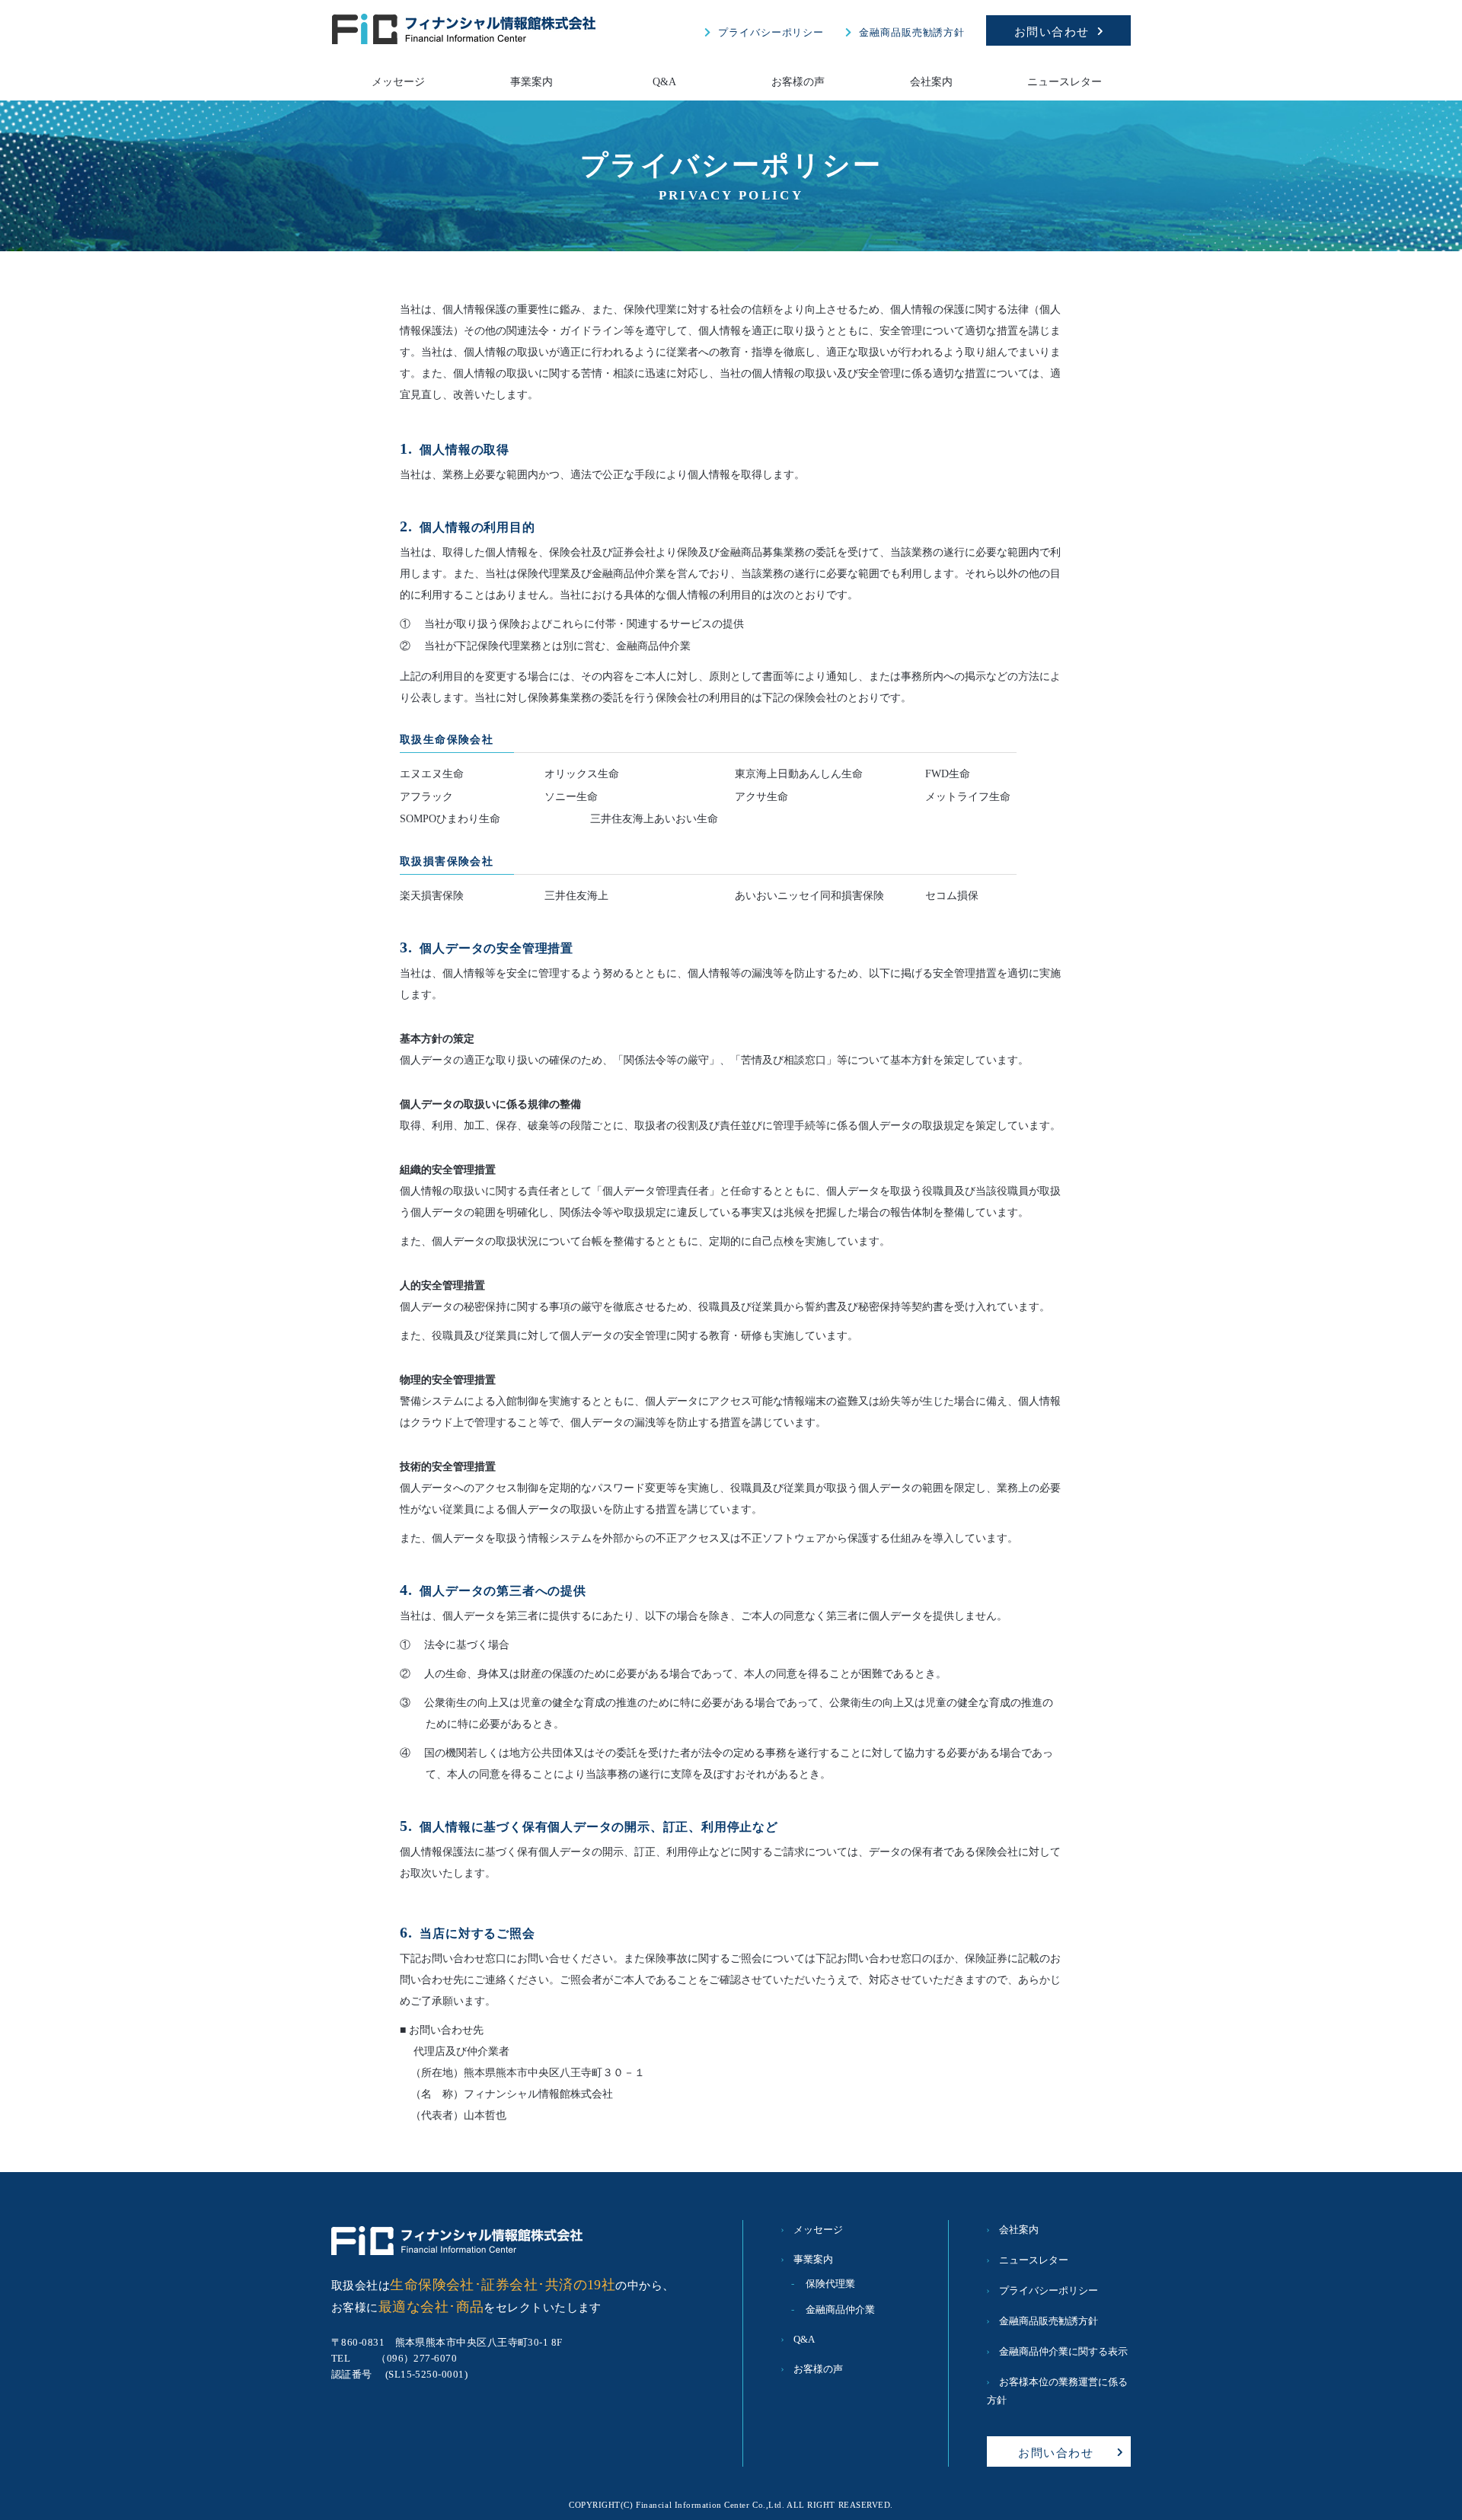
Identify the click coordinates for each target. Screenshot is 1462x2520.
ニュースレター (1065, 82)
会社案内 (931, 82)
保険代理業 (830, 2284)
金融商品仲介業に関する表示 (1063, 2351)
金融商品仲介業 (840, 2309)
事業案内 (531, 82)
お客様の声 (798, 82)
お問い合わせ (1052, 32)
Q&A (664, 82)
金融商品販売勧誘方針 (912, 32)
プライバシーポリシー (771, 32)
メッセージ (398, 82)
